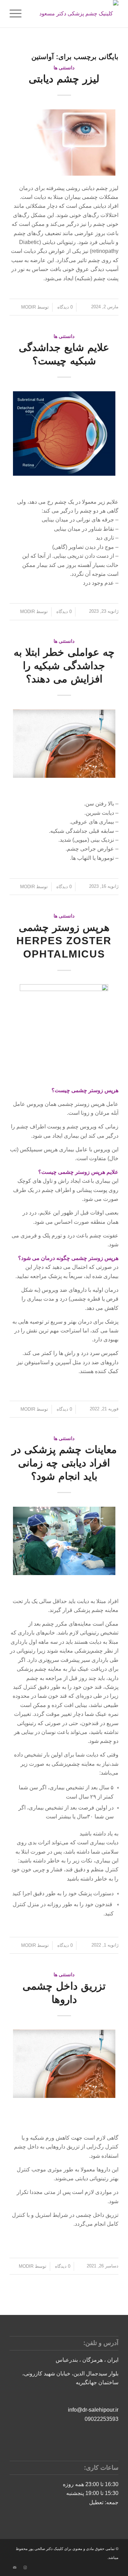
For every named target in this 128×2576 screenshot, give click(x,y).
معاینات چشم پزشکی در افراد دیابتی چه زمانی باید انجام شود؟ (64, 1463)
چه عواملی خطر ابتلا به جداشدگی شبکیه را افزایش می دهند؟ (64, 666)
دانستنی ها (64, 68)
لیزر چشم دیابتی (64, 79)
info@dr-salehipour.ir (93, 2410)
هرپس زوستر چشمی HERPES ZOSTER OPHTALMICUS (64, 941)
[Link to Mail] (15, 2567)
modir (29, 307)
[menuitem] (18, 14)
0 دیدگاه (64, 307)
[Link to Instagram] (25, 2567)
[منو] (18, 14)
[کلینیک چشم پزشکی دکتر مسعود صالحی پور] (75, 14)
